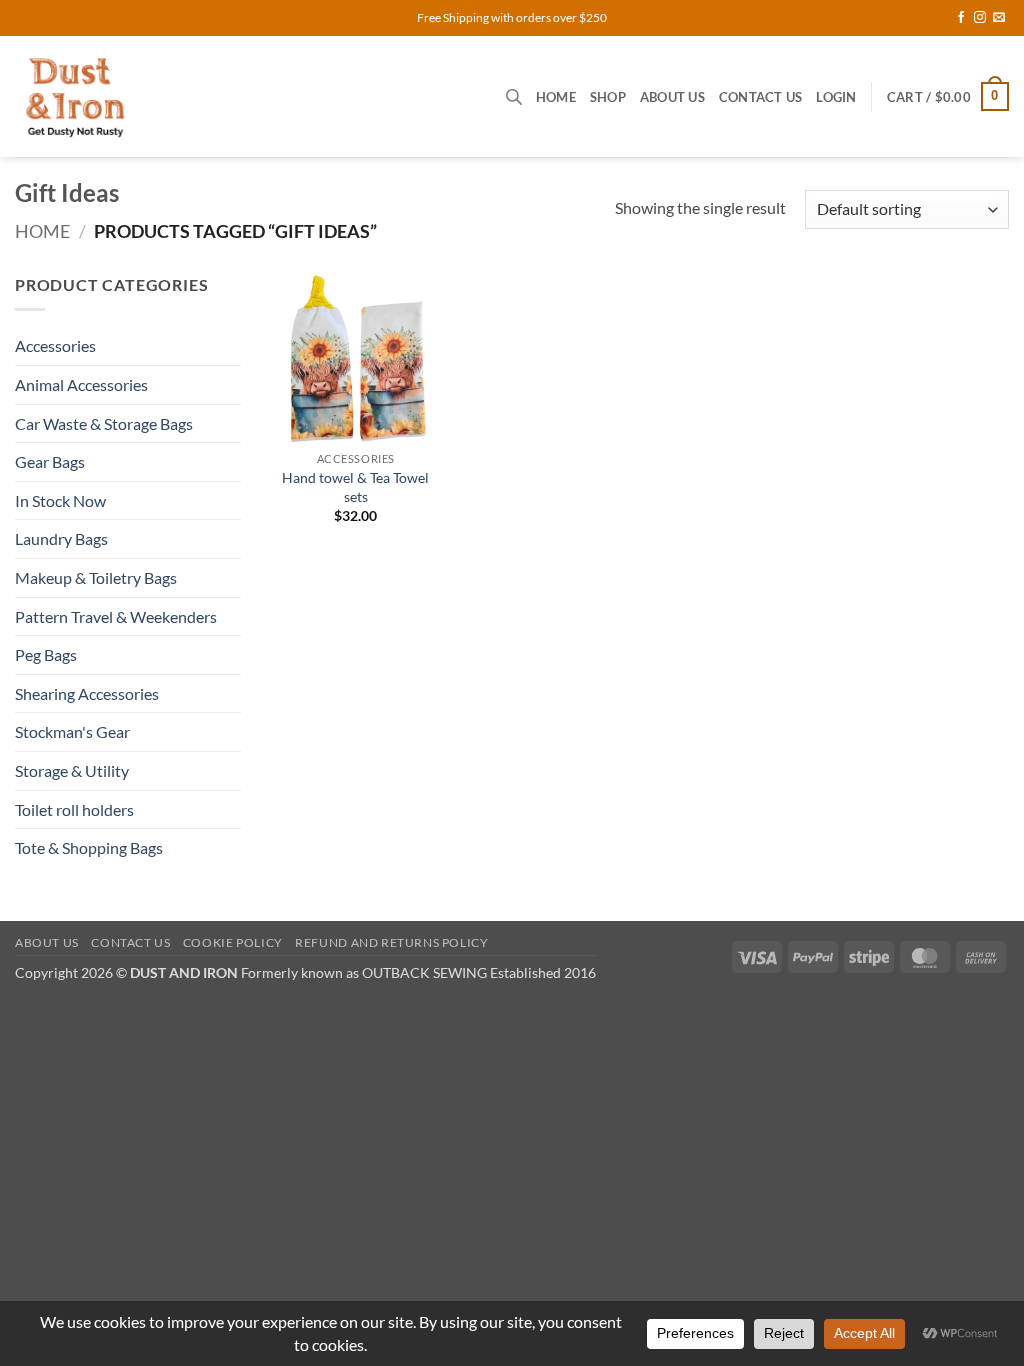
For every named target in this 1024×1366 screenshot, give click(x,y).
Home (556, 97)
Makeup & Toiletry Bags (96, 577)
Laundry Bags (61, 538)
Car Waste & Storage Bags (104, 423)
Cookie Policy (233, 942)
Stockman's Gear (72, 731)
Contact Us (761, 97)
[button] (836, 97)
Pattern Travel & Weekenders (116, 616)
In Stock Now (60, 500)
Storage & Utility (72, 770)
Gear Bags (50, 461)
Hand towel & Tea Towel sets (355, 487)
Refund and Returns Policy (391, 942)
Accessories (55, 345)
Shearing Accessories (87, 693)
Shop (608, 97)
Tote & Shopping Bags (89, 847)
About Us (672, 97)
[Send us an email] (999, 18)
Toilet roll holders (74, 809)
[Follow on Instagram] (980, 18)
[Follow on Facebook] (961, 18)
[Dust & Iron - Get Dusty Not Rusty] (181, 96)
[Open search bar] (514, 96)
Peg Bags (46, 654)
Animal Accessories (81, 384)
